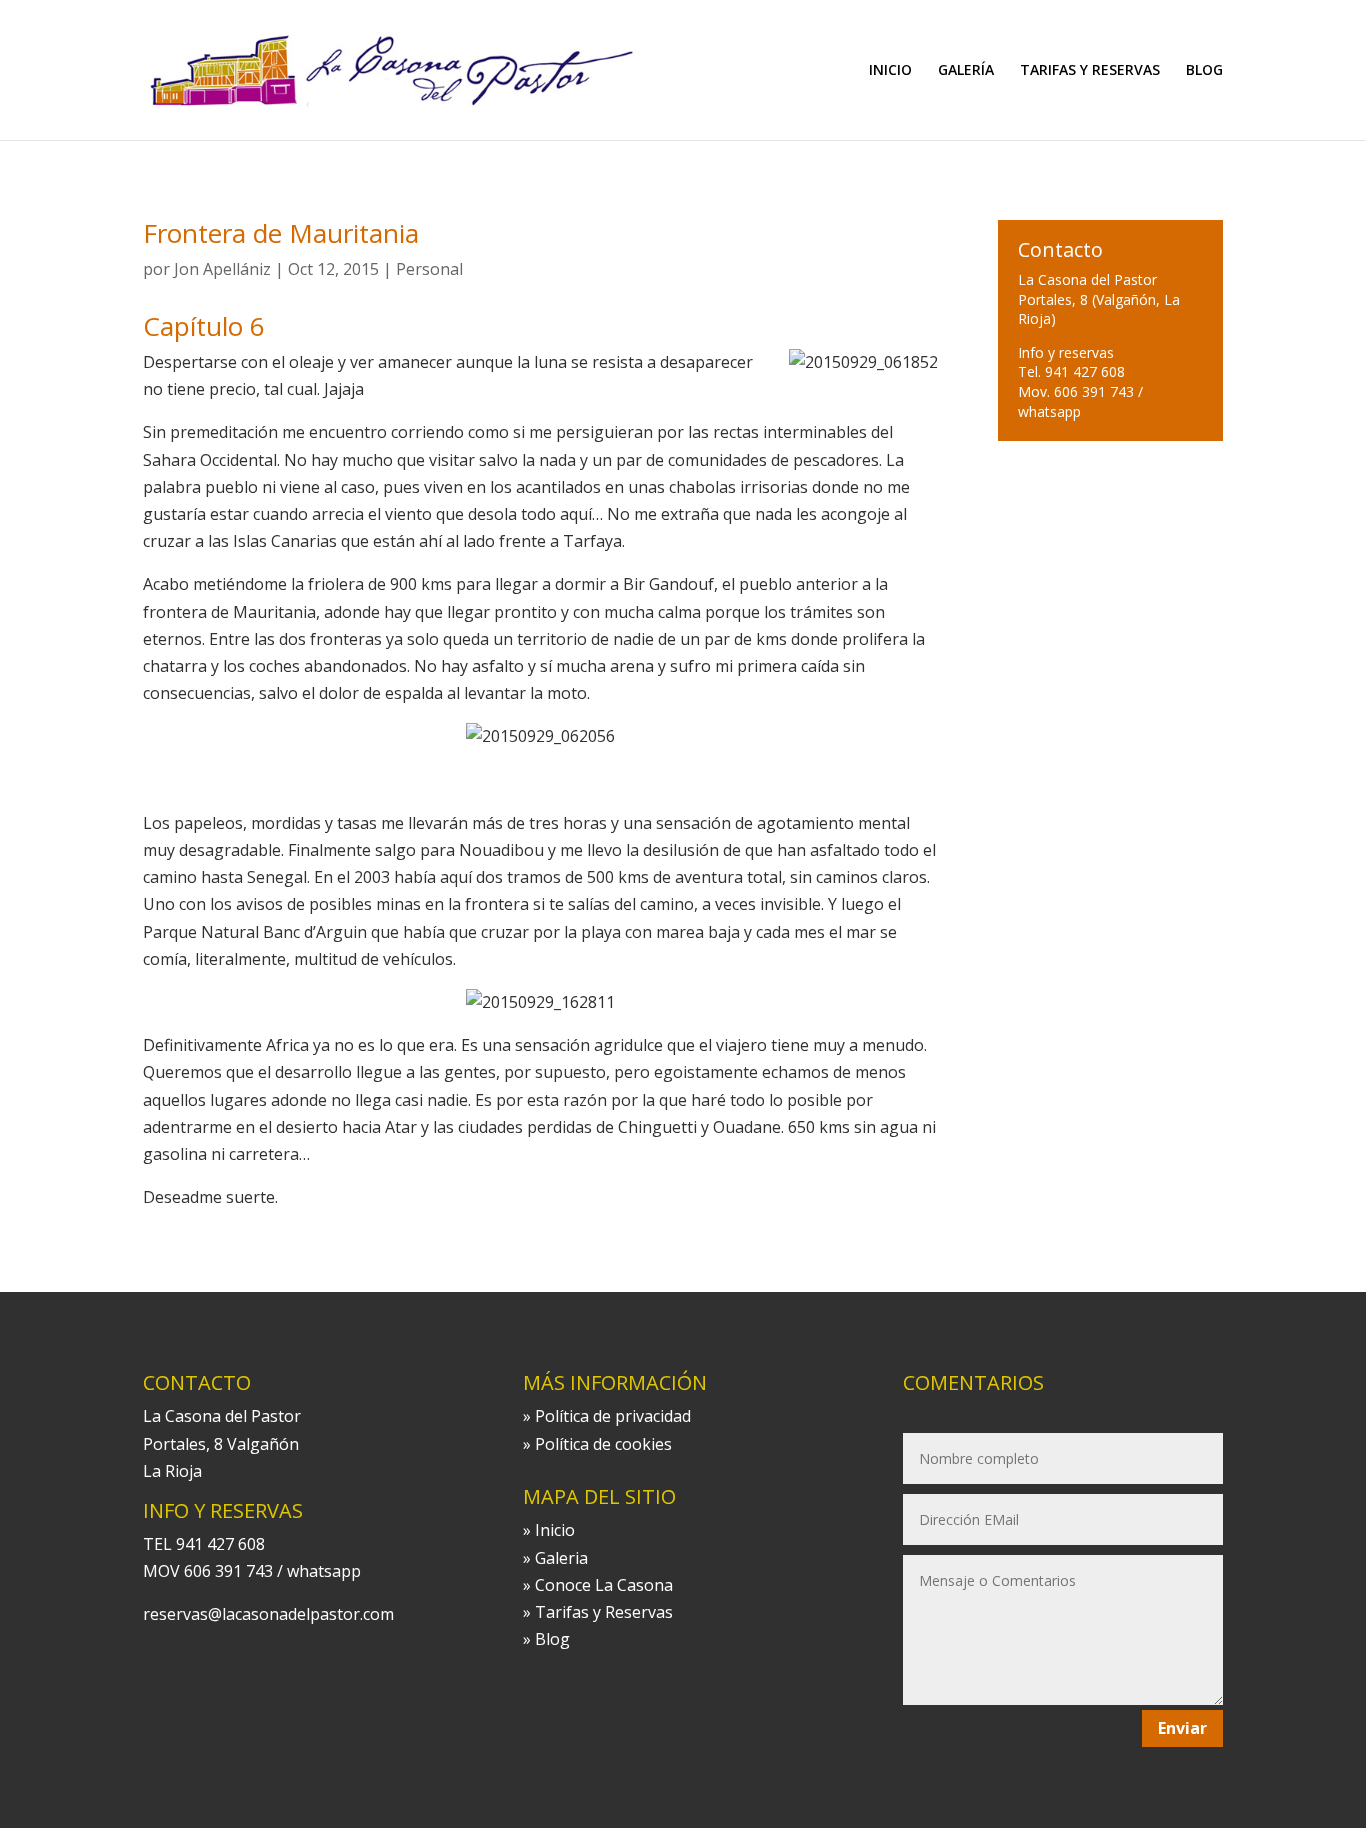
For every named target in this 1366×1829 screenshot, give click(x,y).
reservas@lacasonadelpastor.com (268, 1614)
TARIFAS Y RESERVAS (1090, 71)
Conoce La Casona (604, 1585)
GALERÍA (966, 71)
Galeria (561, 1558)
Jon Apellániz (222, 269)
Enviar (1182, 1728)
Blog (552, 1639)
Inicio (555, 1530)
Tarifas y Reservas (604, 1612)
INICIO (890, 71)
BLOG (1204, 71)
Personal (429, 269)
